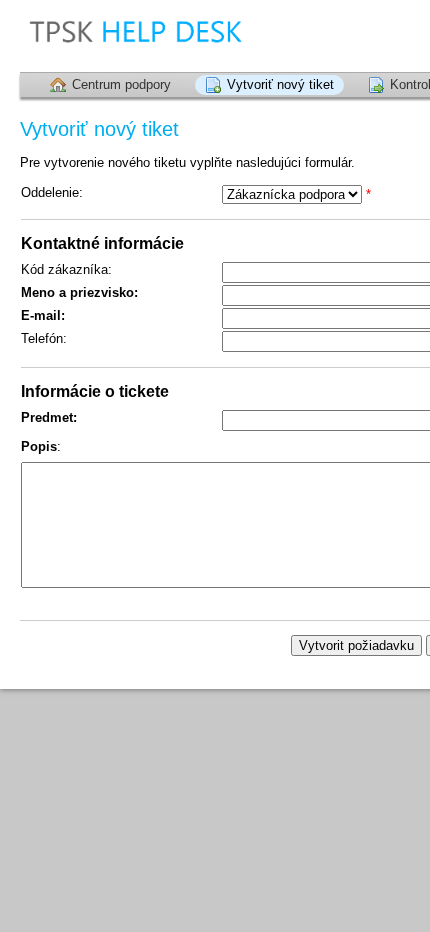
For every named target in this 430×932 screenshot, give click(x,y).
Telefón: (44, 338)
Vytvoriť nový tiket (280, 84)
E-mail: (43, 315)
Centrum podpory (121, 84)
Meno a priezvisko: (79, 292)
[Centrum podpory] (194, 35)
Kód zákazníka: (66, 269)
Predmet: (49, 417)
